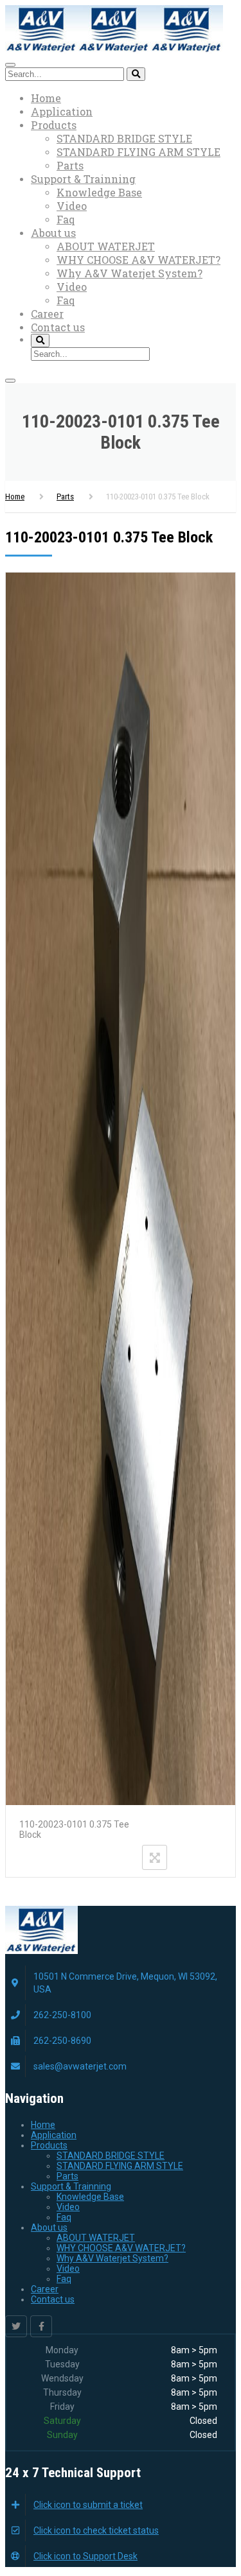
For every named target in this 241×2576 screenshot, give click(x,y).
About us (53, 233)
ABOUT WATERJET (106, 246)
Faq (66, 219)
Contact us (58, 327)
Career (47, 314)
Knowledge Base (99, 192)
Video (72, 206)
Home (46, 98)
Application (62, 111)
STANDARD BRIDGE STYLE (124, 138)
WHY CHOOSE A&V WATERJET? (138, 260)
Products (54, 125)
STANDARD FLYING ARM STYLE (138, 152)
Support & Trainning (83, 179)
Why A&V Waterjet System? (129, 273)
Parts (70, 165)
